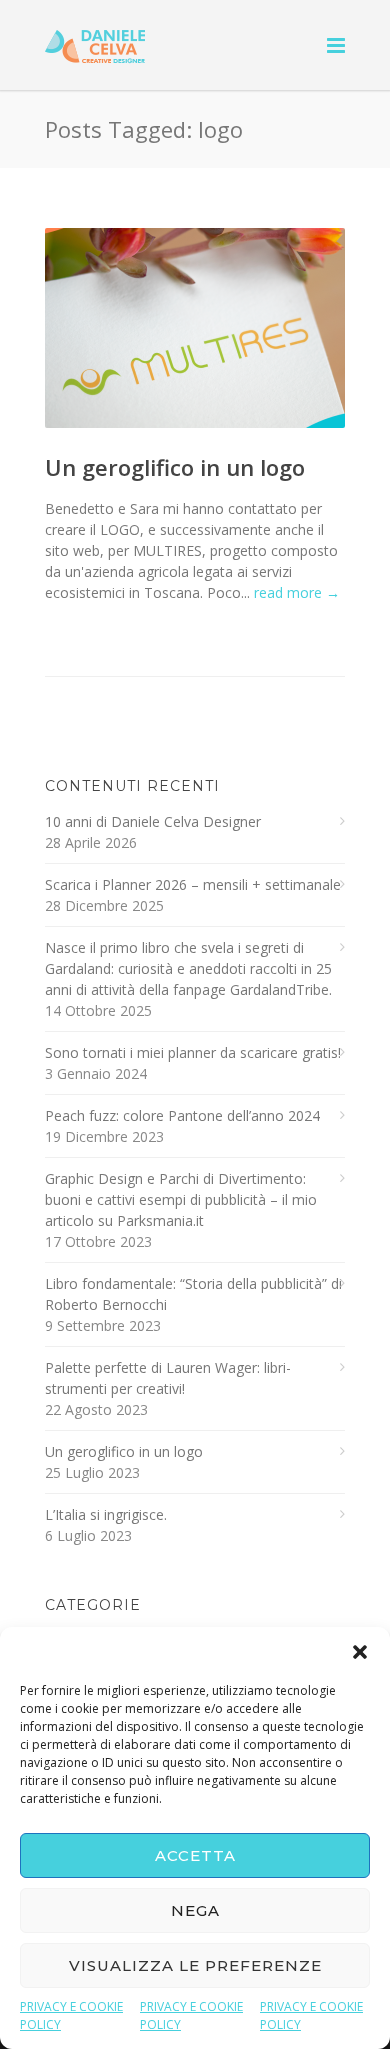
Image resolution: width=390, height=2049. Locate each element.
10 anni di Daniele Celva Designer (153, 821)
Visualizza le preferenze (195, 1965)
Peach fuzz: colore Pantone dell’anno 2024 (182, 1115)
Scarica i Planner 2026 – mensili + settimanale (193, 884)
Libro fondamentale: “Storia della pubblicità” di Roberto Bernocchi (193, 1294)
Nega (195, 1910)
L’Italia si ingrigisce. (106, 1514)
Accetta (195, 1855)
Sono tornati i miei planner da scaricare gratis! (193, 1052)
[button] (360, 1652)
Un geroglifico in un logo (175, 467)
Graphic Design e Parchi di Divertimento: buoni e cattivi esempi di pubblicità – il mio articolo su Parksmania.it (181, 1199)
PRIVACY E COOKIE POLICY (71, 2015)
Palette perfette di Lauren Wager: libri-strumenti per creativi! (168, 1378)
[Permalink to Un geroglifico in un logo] (195, 328)
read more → (297, 592)
